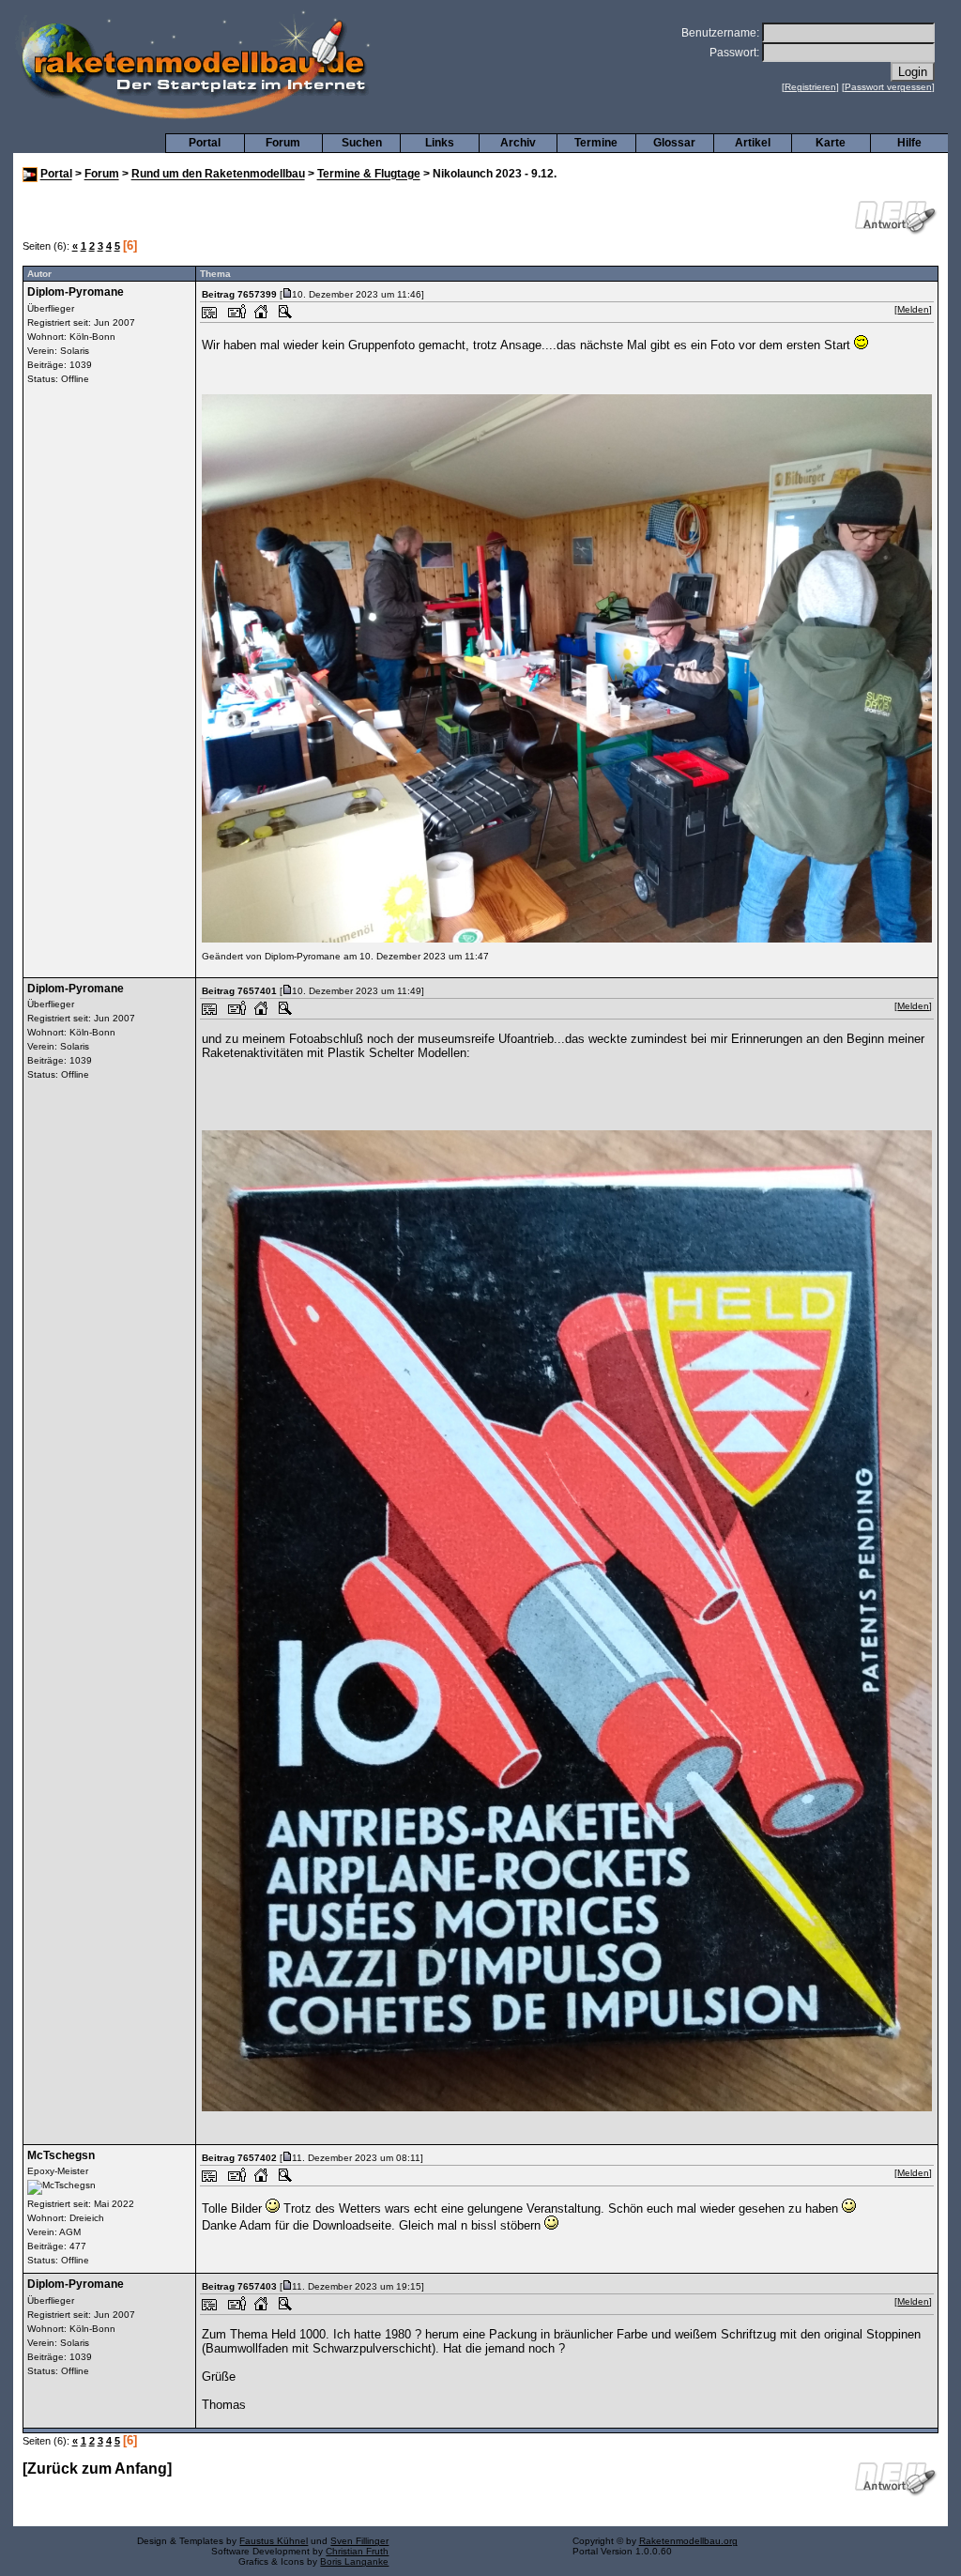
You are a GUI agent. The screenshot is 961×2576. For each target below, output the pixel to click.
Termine (596, 143)
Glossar (674, 143)
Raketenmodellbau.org (688, 2541)
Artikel (753, 143)
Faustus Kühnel (274, 2541)
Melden (913, 309)
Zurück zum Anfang (97, 2469)
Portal (205, 143)
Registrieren (810, 87)
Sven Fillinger (359, 2541)
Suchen (362, 143)
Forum (283, 143)
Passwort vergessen (888, 87)
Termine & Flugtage (369, 175)
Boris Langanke (354, 2561)
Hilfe (909, 143)
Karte (831, 143)
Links (440, 143)
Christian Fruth (357, 2551)
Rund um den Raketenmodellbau (218, 175)
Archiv (518, 143)
